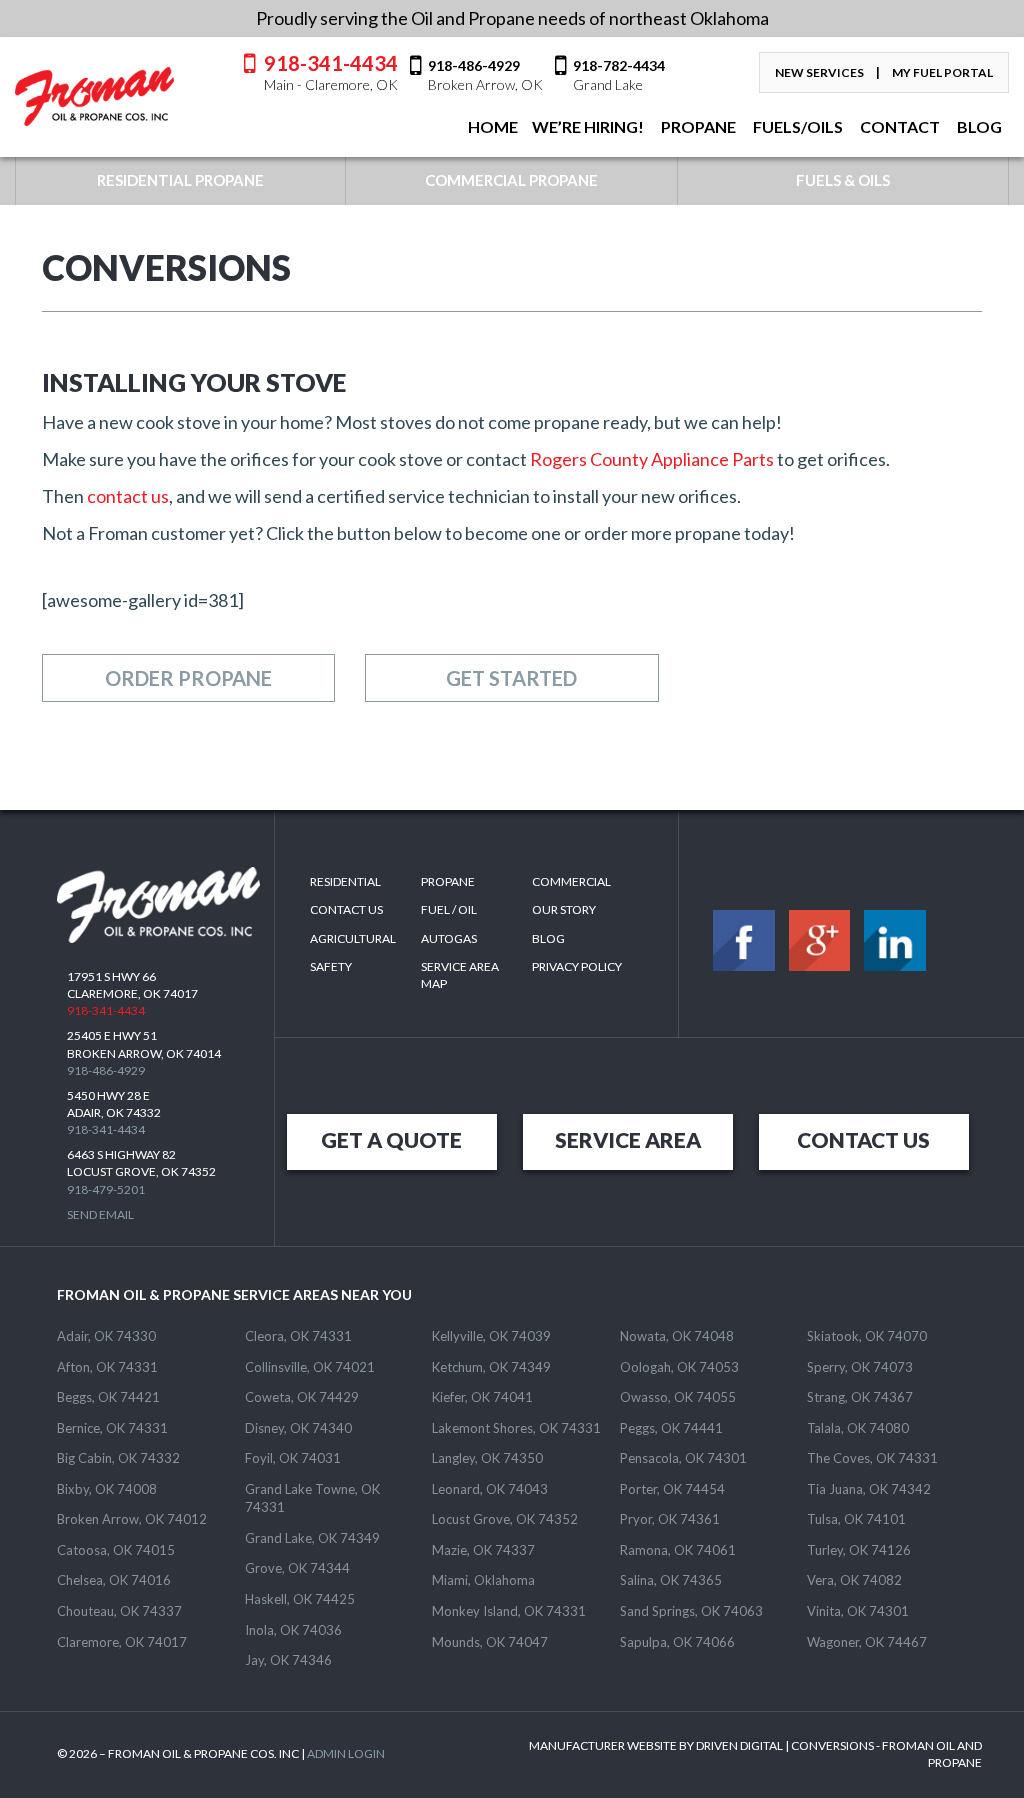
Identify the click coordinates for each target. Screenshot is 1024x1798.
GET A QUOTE (391, 1139)
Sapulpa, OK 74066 (677, 1642)
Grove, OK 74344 (297, 1568)
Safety (331, 966)
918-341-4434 (331, 71)
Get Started (511, 678)
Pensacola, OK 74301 (683, 1458)
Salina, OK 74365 (671, 1580)
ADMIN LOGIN (346, 1753)
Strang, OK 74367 (860, 1397)
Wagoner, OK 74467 (867, 1642)
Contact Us (346, 909)
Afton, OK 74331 (107, 1367)
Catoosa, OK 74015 (116, 1550)
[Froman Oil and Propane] (94, 96)
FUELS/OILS (796, 126)
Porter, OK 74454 (672, 1489)
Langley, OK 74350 (487, 1458)
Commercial (571, 881)
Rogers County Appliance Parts (652, 459)
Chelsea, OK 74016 (114, 1580)
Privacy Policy (577, 966)
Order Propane (188, 678)
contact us (128, 496)
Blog (548, 938)
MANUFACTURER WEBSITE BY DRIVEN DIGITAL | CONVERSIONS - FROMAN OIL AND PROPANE (755, 1754)
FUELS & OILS (843, 180)
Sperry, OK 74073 (860, 1367)
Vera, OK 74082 (854, 1580)
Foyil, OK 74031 (293, 1458)
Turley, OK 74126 (859, 1550)
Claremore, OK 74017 (122, 1642)
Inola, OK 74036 (293, 1630)
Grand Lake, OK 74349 (312, 1538)
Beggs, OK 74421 (108, 1397)
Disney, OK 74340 (298, 1428)
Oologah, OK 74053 (679, 1367)
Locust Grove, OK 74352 (505, 1519)
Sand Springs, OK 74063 (691, 1611)
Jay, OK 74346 (288, 1660)
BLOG (978, 126)
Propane (697, 126)
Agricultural (353, 938)
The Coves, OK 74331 (872, 1458)
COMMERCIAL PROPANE (511, 180)
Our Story (564, 909)
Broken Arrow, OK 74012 (132, 1519)
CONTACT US (863, 1139)
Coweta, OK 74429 (302, 1397)
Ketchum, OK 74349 (491, 1367)
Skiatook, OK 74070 (867, 1336)
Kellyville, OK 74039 (491, 1336)
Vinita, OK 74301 (858, 1611)
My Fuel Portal (942, 72)
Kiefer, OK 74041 (482, 1397)
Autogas (449, 938)
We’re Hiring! (588, 126)
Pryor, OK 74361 (670, 1519)
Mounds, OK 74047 (490, 1642)
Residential (345, 881)
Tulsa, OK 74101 (856, 1519)
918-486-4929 (106, 1070)
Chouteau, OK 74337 (119, 1611)
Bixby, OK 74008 (107, 1489)
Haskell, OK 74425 (300, 1599)
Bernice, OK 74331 (112, 1428)
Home (491, 126)
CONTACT (898, 126)
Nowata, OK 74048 (677, 1336)
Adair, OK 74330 (106, 1336)
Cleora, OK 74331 (298, 1336)
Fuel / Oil (449, 909)
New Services (819, 72)
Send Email (100, 1214)
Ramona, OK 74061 (678, 1550)
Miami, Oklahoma (483, 1580)
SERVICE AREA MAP (460, 975)
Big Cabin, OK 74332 (118, 1458)
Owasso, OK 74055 (678, 1397)
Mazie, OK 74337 (483, 1550)
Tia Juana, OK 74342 (869, 1489)
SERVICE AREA (628, 1139)
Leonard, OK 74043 (490, 1489)
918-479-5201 (106, 1189)
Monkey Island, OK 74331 (509, 1611)
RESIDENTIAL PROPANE (180, 180)
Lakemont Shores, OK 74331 (516, 1428)
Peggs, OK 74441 (671, 1428)
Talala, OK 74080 (858, 1428)
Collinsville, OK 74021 (310, 1367)
